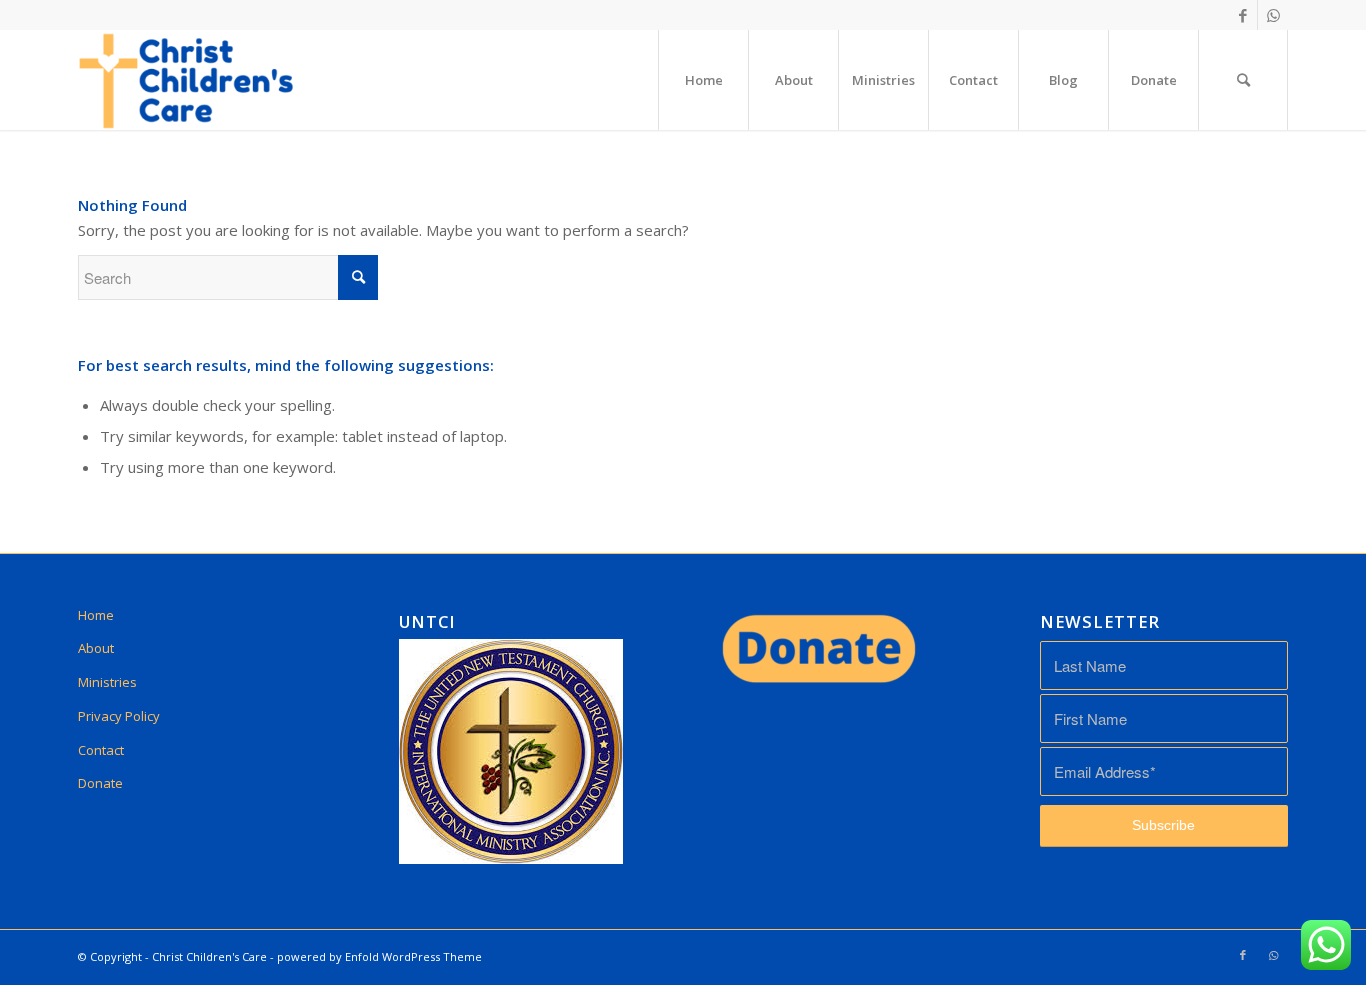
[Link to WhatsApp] (1273, 15)
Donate (100, 783)
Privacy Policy (119, 716)
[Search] (1243, 80)
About (96, 648)
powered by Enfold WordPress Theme (379, 956)
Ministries (107, 682)
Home (96, 615)
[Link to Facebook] (1242, 15)
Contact (101, 750)
